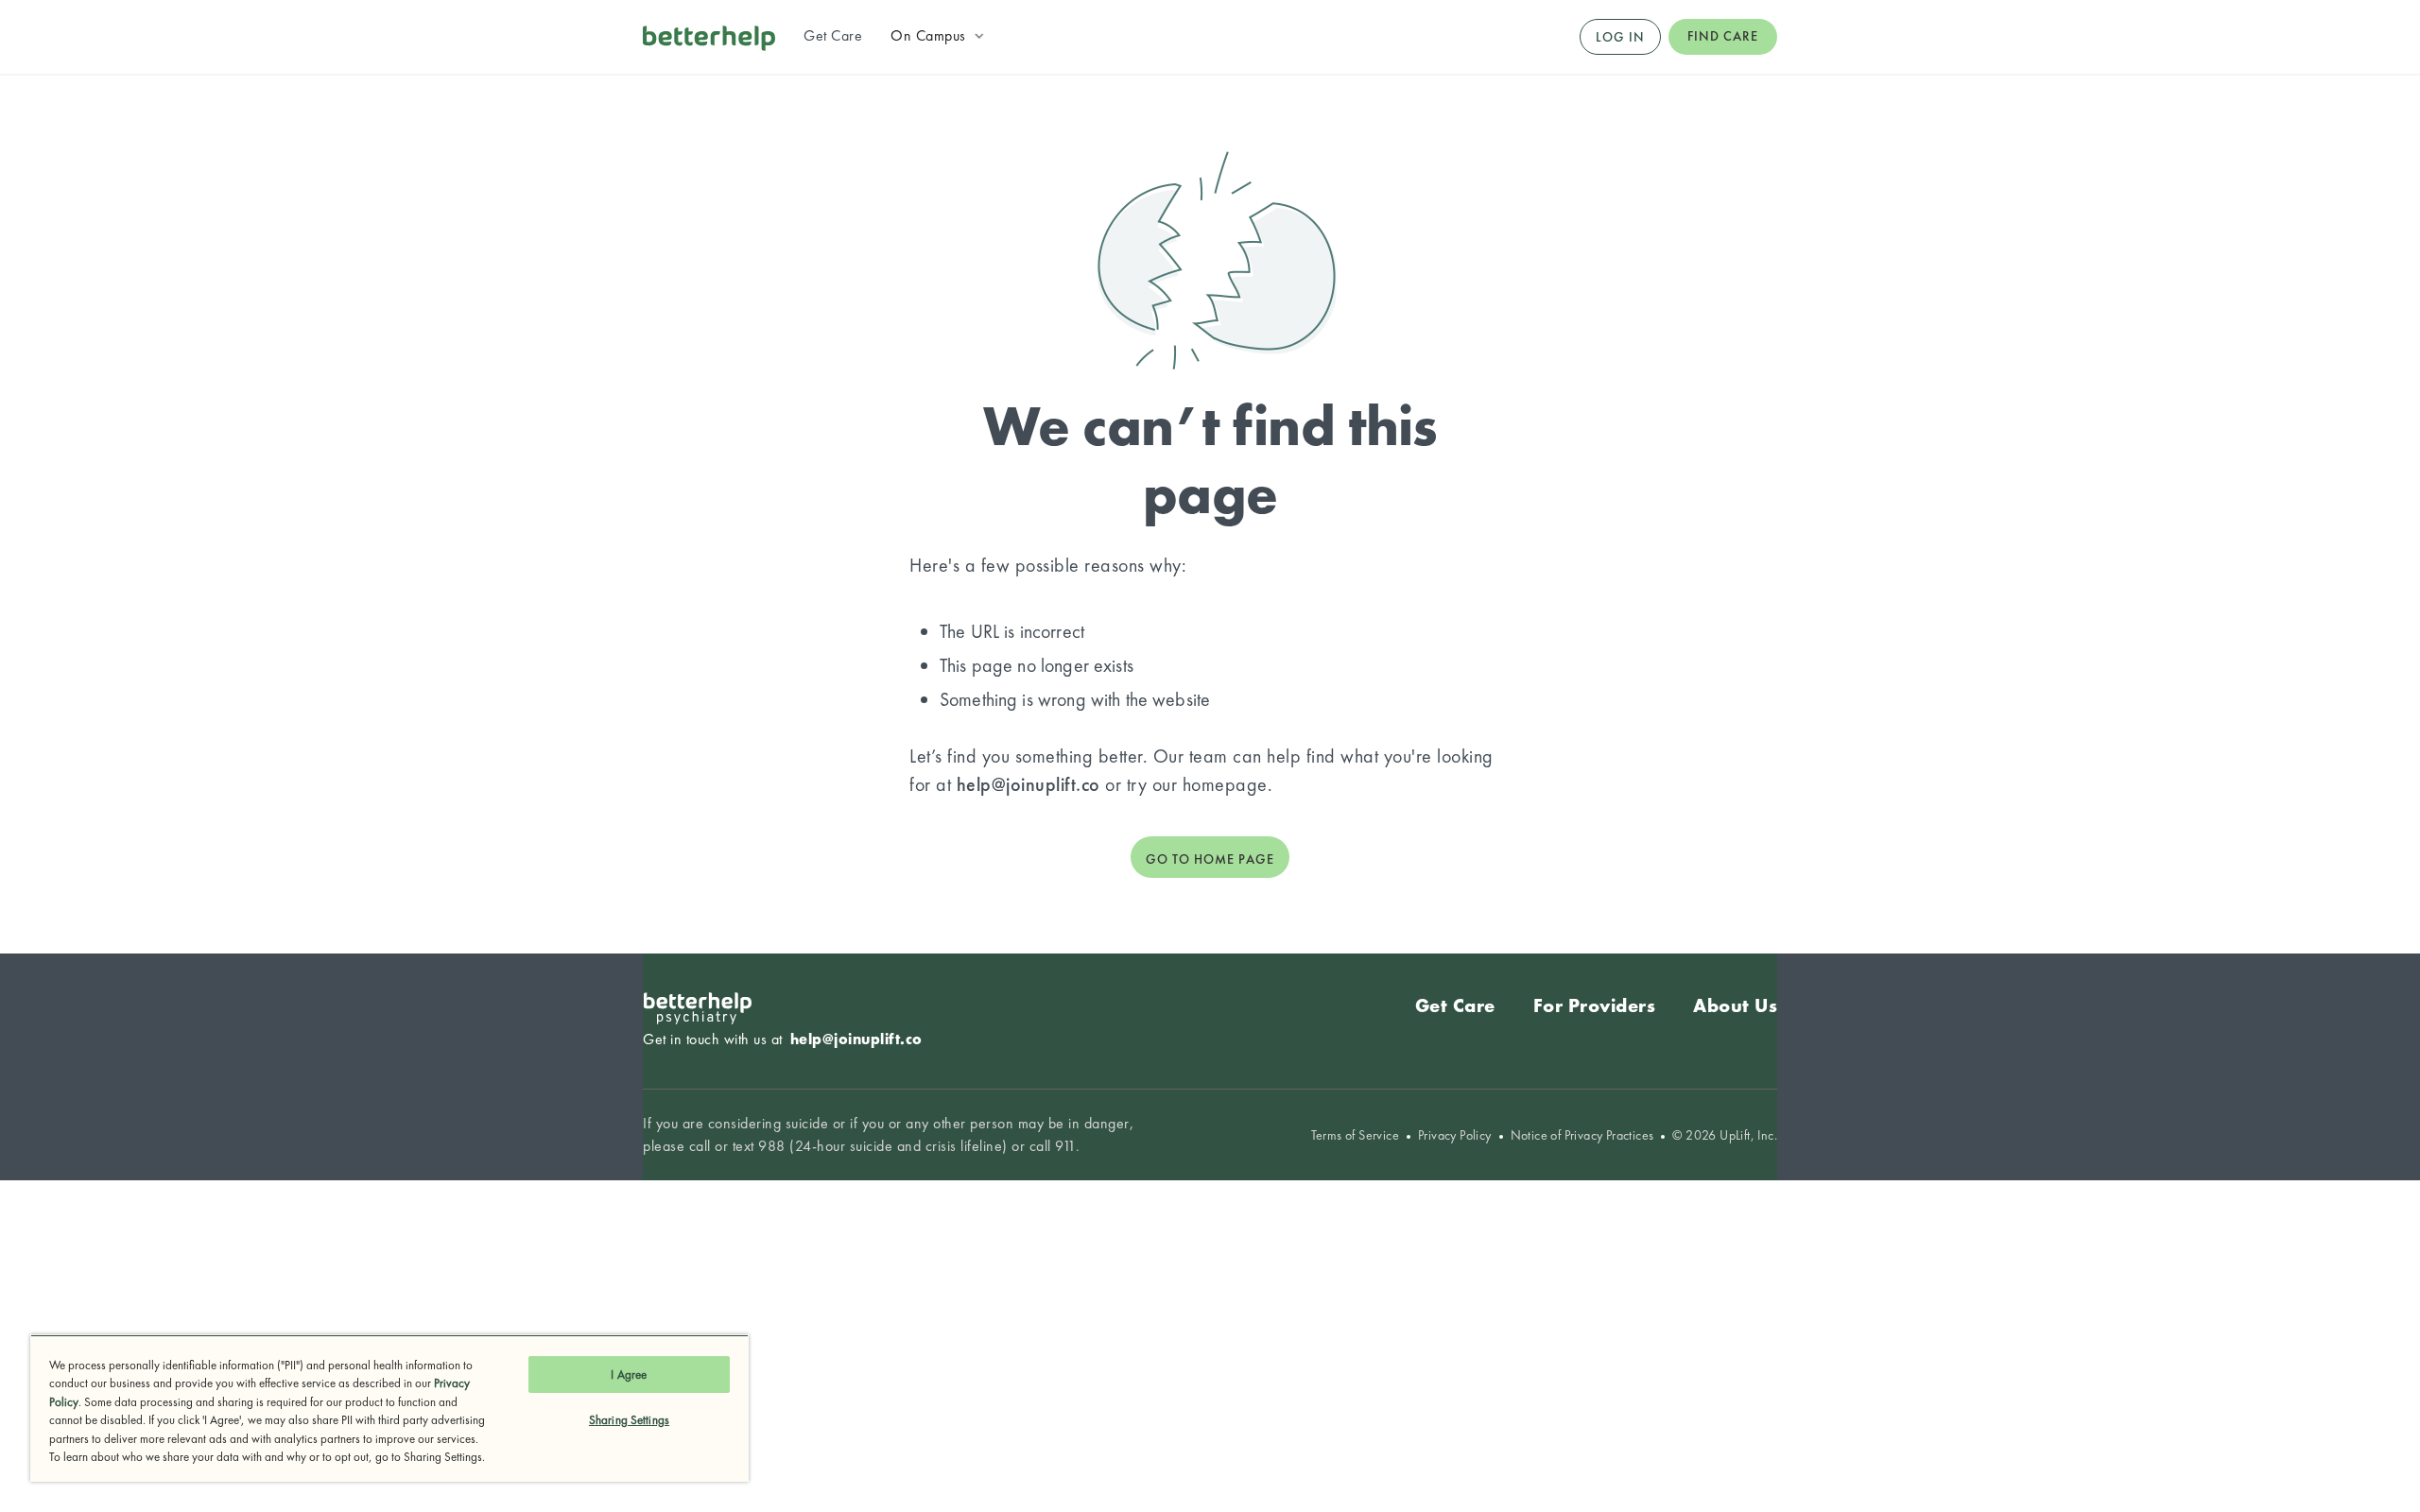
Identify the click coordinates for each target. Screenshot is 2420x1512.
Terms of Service (1355, 1135)
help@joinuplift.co (1028, 784)
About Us (1735, 1005)
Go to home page (1210, 859)
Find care (1723, 36)
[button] (939, 36)
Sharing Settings (629, 1420)
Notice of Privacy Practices (1582, 1135)
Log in (1620, 37)
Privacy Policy (1455, 1135)
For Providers (1595, 1005)
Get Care (1455, 1005)
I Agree (629, 1375)
